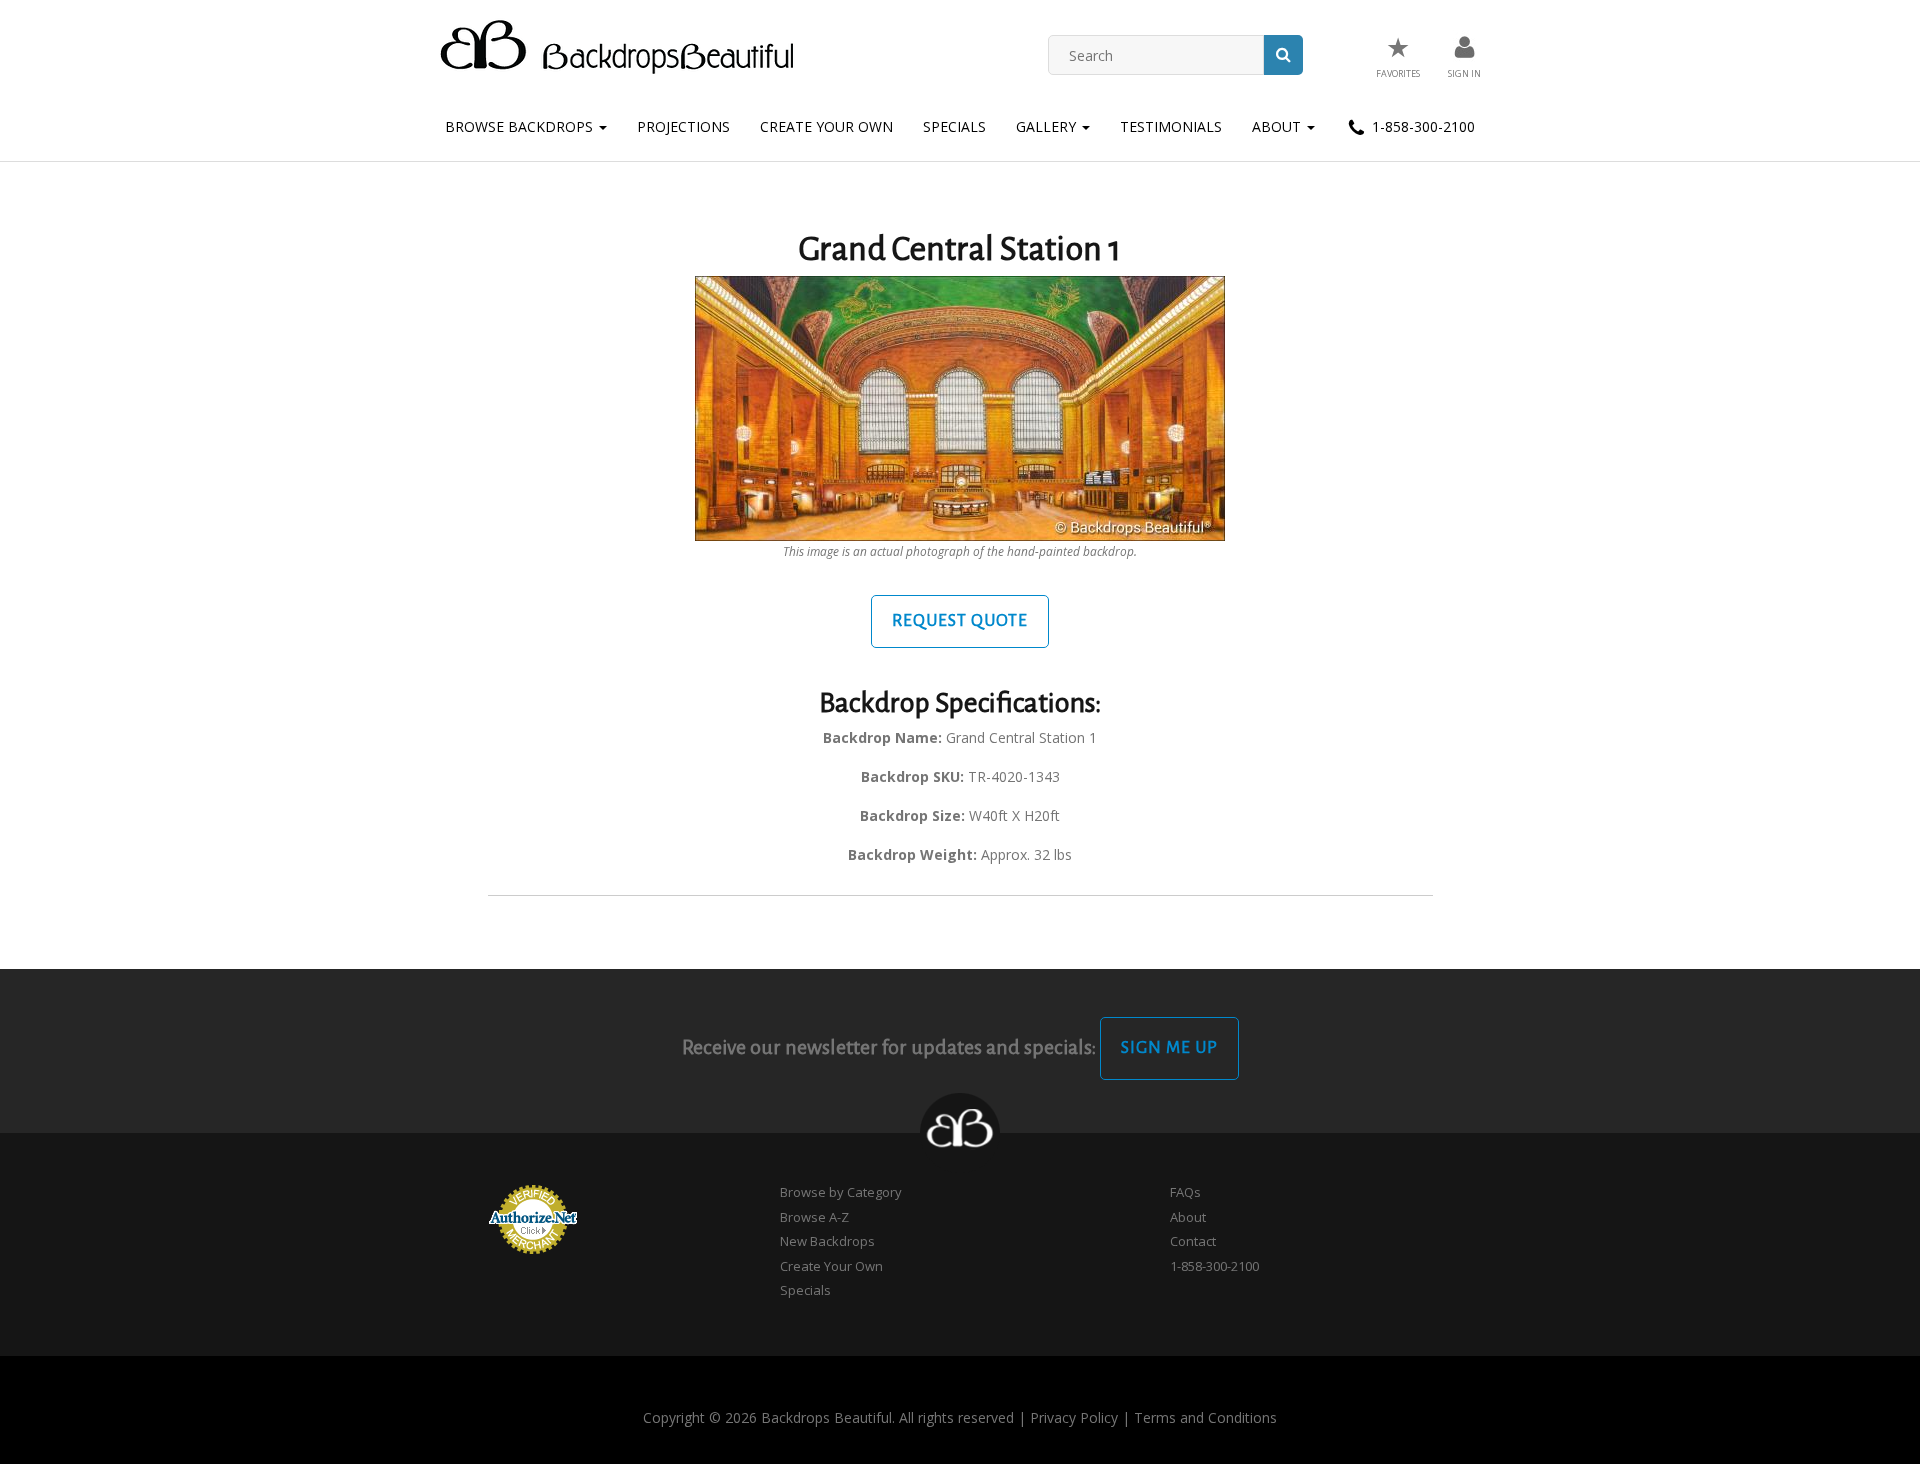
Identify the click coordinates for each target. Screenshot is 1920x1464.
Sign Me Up (1169, 1048)
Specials (954, 126)
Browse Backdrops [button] (521, 126)
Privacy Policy (1074, 1417)
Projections (683, 126)
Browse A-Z (814, 1217)
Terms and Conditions (1205, 1417)
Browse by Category (841, 1192)
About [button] (1278, 126)
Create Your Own (826, 126)
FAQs (1185, 1192)
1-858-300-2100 (1421, 126)
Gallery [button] (1048, 126)
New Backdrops (827, 1241)
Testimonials (1171, 126)
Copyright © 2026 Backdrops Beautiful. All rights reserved (828, 1417)
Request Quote (960, 621)
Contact (1193, 1241)
